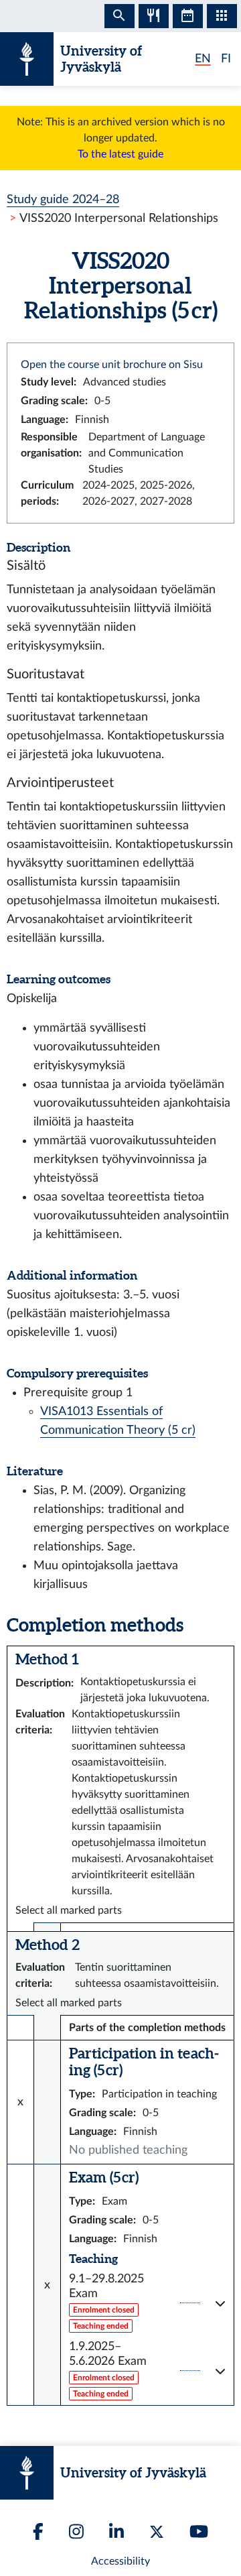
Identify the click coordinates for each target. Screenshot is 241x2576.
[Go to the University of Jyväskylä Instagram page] (76, 2531)
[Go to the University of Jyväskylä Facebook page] (38, 2531)
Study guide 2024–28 (63, 199)
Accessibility (120, 2561)
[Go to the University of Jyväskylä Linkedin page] (116, 2531)
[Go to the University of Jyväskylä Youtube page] (199, 2531)
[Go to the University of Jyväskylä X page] (157, 2532)
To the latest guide (120, 154)
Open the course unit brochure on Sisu (112, 365)
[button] (147, 2303)
